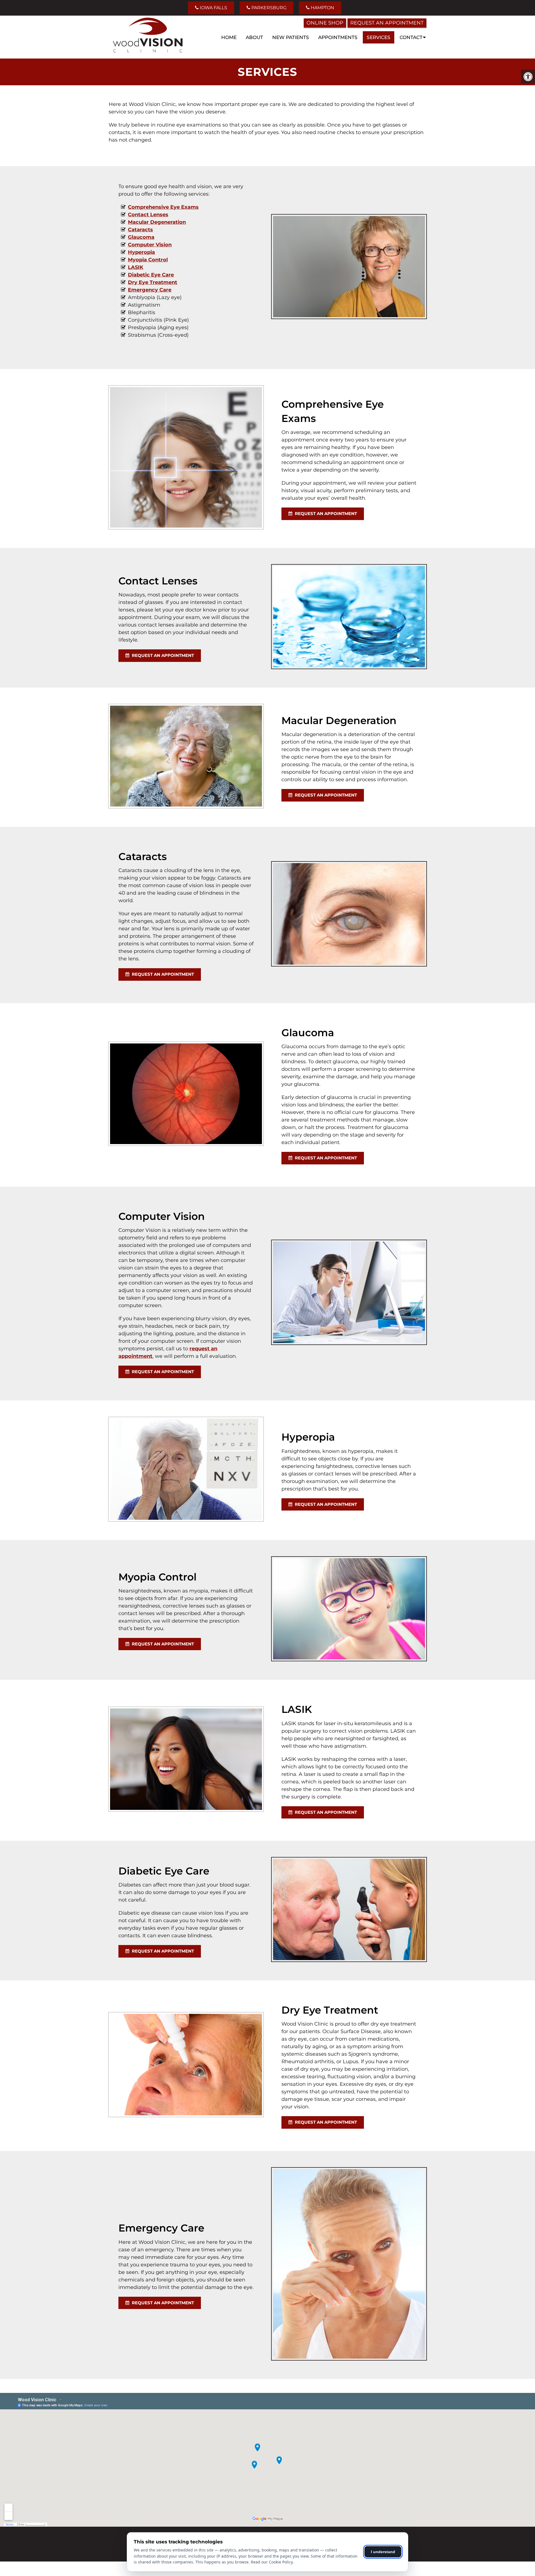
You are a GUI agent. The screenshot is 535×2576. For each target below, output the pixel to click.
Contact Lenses (148, 215)
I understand (383, 2552)
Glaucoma (141, 237)
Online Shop (325, 23)
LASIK (136, 267)
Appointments (338, 37)
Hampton (322, 8)
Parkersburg (268, 8)
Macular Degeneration (157, 222)
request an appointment (325, 513)
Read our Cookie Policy (272, 2562)
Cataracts (140, 230)
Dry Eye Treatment (153, 282)
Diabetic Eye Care (151, 275)
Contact (411, 37)
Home (229, 37)
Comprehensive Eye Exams (163, 207)
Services (379, 37)
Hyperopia (141, 252)
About (254, 37)
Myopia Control (148, 260)
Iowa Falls (213, 8)
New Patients (291, 37)
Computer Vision (150, 245)
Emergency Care (150, 290)
